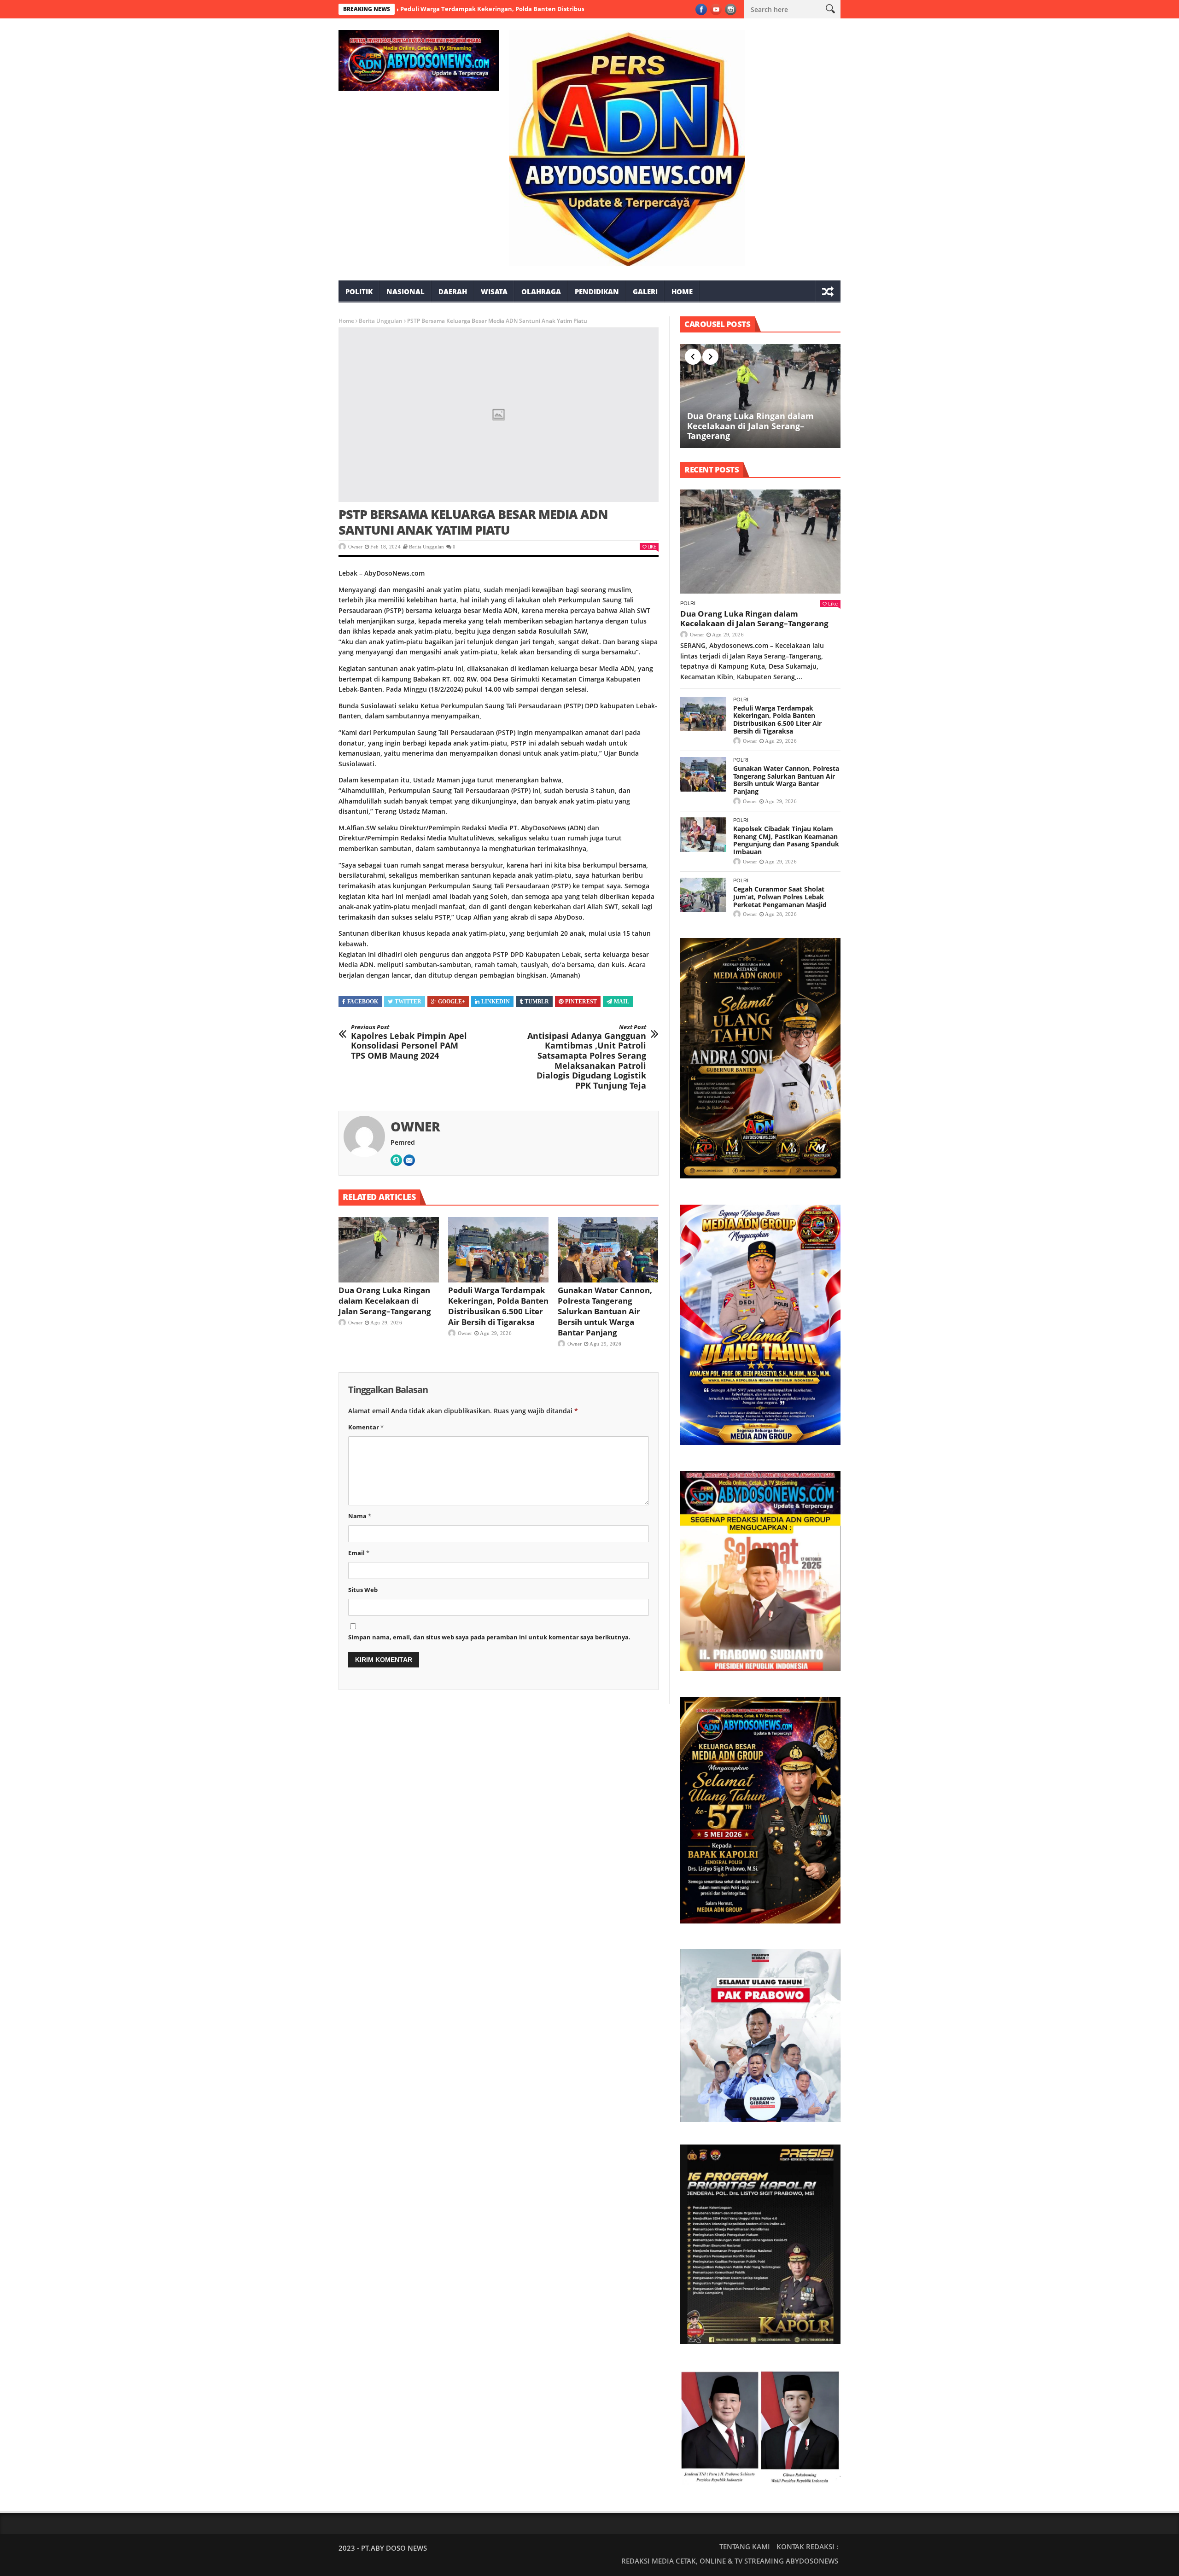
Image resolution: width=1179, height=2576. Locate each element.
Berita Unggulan (381, 321)
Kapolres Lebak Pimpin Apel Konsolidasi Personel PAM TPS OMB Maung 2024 (409, 1042)
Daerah (453, 291)
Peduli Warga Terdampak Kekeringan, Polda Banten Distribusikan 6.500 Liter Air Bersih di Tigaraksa (447, 9)
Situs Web (363, 1590)
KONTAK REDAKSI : (807, 2547)
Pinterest (581, 1002)
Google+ (452, 1002)
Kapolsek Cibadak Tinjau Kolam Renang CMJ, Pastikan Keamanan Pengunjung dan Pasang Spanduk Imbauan (786, 840)
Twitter (408, 1002)
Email (359, 1553)
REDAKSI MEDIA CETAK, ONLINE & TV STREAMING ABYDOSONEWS (730, 2561)
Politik (359, 291)
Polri (688, 603)
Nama (360, 1516)
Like (652, 546)
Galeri (645, 291)
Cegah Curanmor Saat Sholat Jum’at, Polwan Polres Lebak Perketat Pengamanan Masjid (780, 897)
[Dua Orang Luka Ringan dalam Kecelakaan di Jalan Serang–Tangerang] (389, 1250)
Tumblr (537, 1002)
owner (355, 547)
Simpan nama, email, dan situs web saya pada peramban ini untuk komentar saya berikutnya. (489, 1637)
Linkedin (496, 1002)
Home (682, 291)
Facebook (363, 1002)
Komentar (366, 1427)
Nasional (406, 291)
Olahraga (541, 291)
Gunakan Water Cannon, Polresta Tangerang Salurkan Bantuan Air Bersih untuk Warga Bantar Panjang (605, 1311)
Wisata (494, 291)
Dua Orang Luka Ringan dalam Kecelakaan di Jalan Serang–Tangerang (385, 1301)
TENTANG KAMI (745, 2547)
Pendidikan (597, 291)
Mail (622, 1002)
